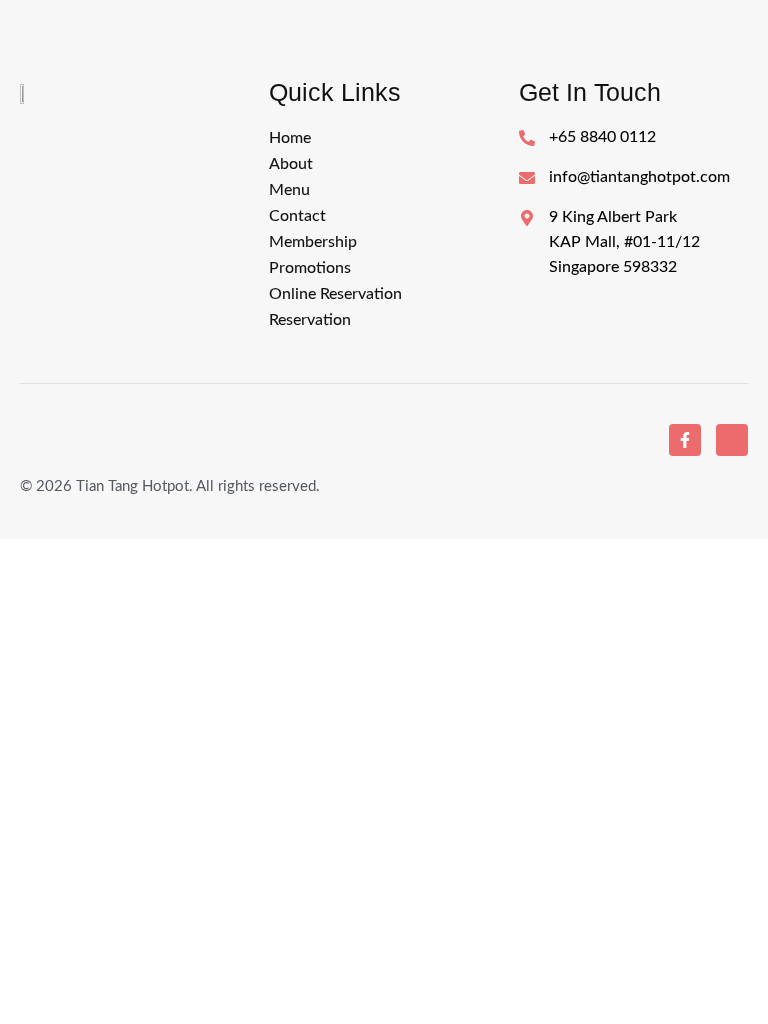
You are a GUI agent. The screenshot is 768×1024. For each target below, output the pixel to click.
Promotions (310, 268)
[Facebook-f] (685, 440)
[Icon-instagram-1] (732, 440)
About (291, 164)
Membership (313, 242)
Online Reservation (335, 294)
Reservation (310, 320)
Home (290, 138)
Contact (297, 216)
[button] (383, 190)
